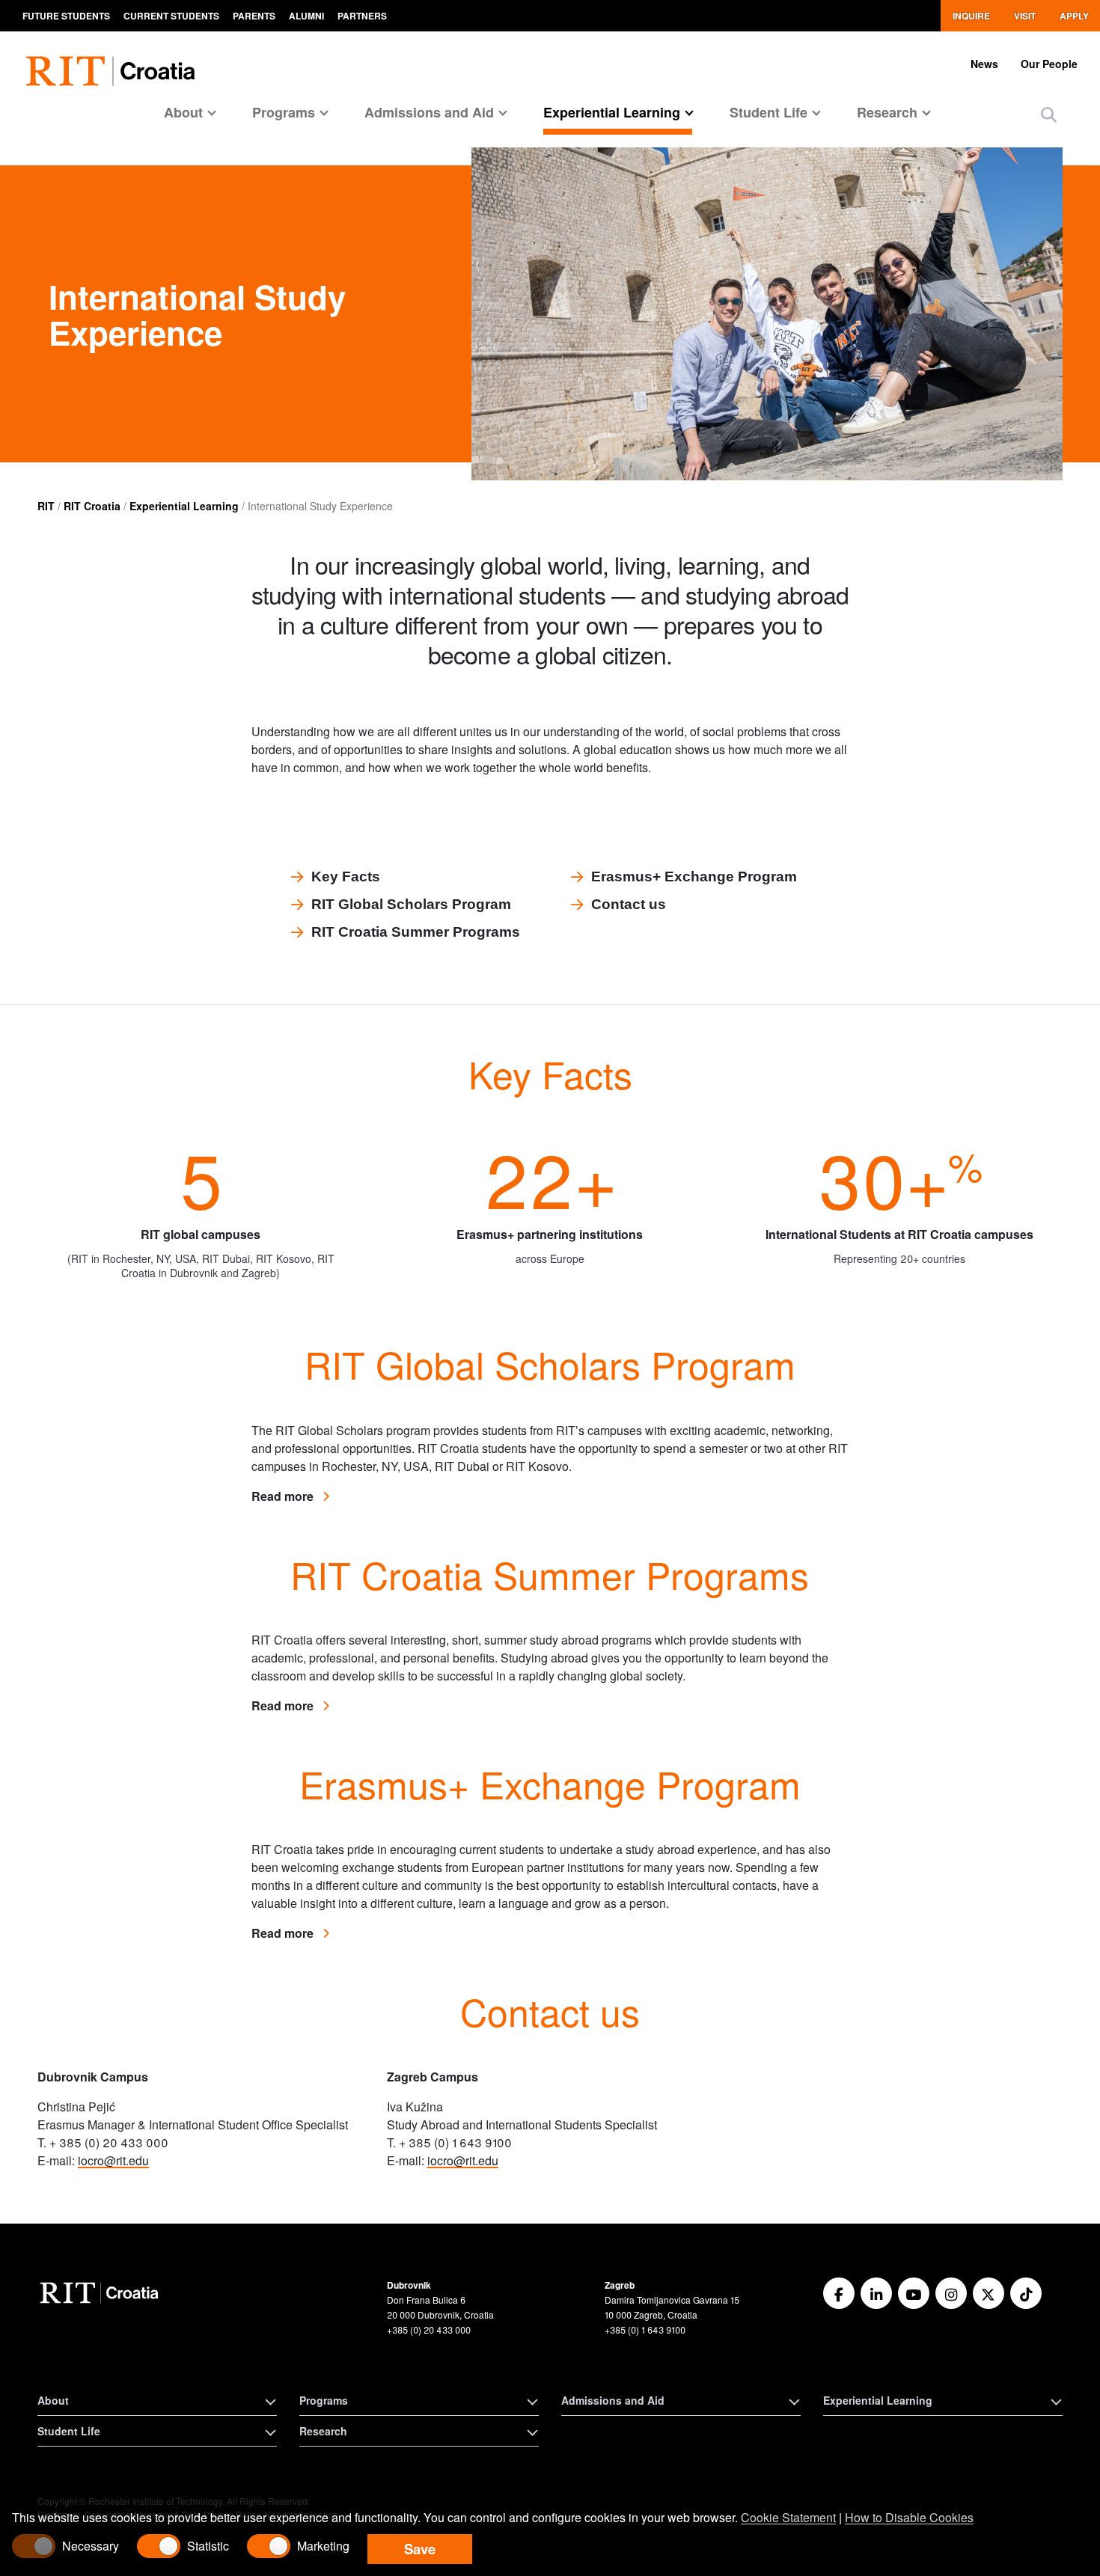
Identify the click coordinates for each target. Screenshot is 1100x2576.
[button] (1049, 114)
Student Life (769, 112)
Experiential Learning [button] (878, 2400)
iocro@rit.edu (113, 2160)
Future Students (66, 16)
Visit (1025, 16)
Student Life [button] (69, 2431)
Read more (290, 1496)
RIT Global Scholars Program (411, 904)
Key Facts (346, 876)
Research (887, 112)
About (183, 112)
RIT (46, 506)
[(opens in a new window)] (839, 2293)
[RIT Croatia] (101, 2293)
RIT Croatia (92, 506)
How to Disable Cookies (909, 2517)
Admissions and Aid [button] (613, 2400)
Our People (1049, 64)
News (984, 64)
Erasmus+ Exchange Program (694, 876)
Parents (254, 16)
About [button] (53, 2400)
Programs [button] (324, 2400)
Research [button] (323, 2431)
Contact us (629, 904)
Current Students (171, 16)
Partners (362, 16)
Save (420, 2549)
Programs (284, 112)
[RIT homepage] (114, 62)
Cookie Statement (788, 2517)
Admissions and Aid (429, 112)
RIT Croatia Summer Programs (416, 932)
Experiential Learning (612, 112)
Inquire (971, 16)
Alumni (306, 16)
